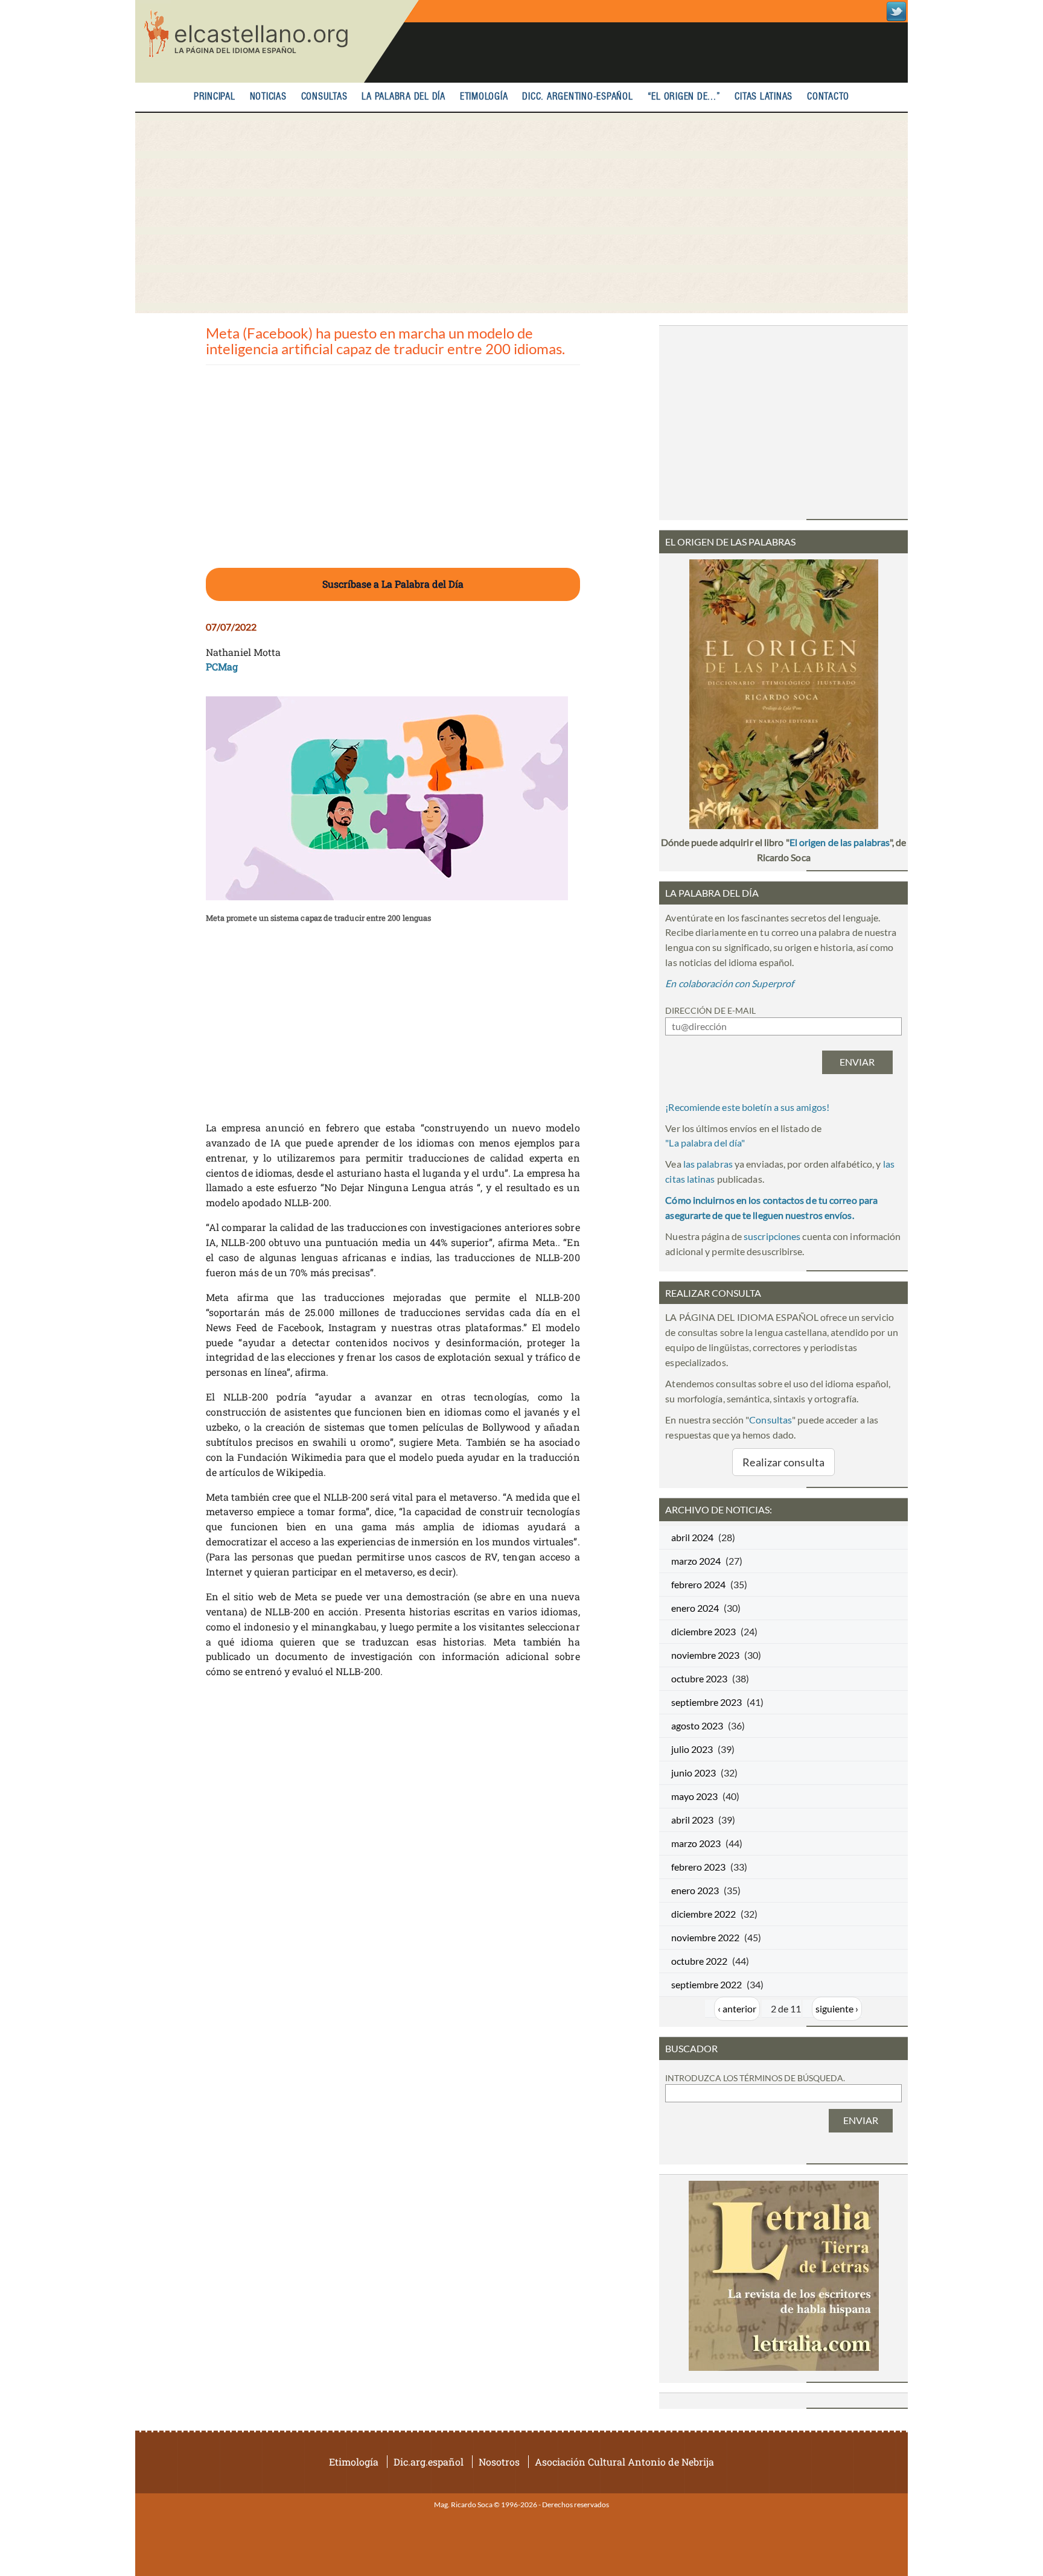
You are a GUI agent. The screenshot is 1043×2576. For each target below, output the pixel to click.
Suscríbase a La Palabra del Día (393, 584)
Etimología (484, 97)
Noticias (268, 97)
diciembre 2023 (703, 1631)
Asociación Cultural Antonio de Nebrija (624, 2462)
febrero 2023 (698, 1867)
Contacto (828, 97)
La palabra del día (403, 97)
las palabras (708, 1164)
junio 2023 (694, 1773)
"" (705, 1143)
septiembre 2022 (706, 1984)
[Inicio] (277, 41)
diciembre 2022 (703, 1914)
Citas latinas (764, 97)
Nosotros (499, 2462)
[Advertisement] (521, 213)
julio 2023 (692, 1749)
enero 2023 (695, 1890)
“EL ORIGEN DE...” (684, 97)
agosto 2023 (697, 1725)
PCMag (222, 666)
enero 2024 (695, 1608)
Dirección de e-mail (710, 1010)
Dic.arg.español (429, 2462)
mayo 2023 (694, 1796)
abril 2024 (692, 1537)
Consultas (324, 97)
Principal (215, 97)
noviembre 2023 (705, 1655)
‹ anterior (737, 2008)
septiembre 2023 (706, 1702)
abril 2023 (692, 1820)
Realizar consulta (783, 1462)
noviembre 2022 (705, 1937)
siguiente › (837, 2008)
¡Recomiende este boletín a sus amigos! (747, 1107)
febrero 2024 (698, 1584)
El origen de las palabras (840, 842)
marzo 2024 (696, 1561)
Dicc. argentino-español (577, 97)
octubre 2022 (699, 1961)
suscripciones (772, 1236)
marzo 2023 (696, 1843)
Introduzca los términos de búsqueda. (755, 2078)
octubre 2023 (699, 1678)
